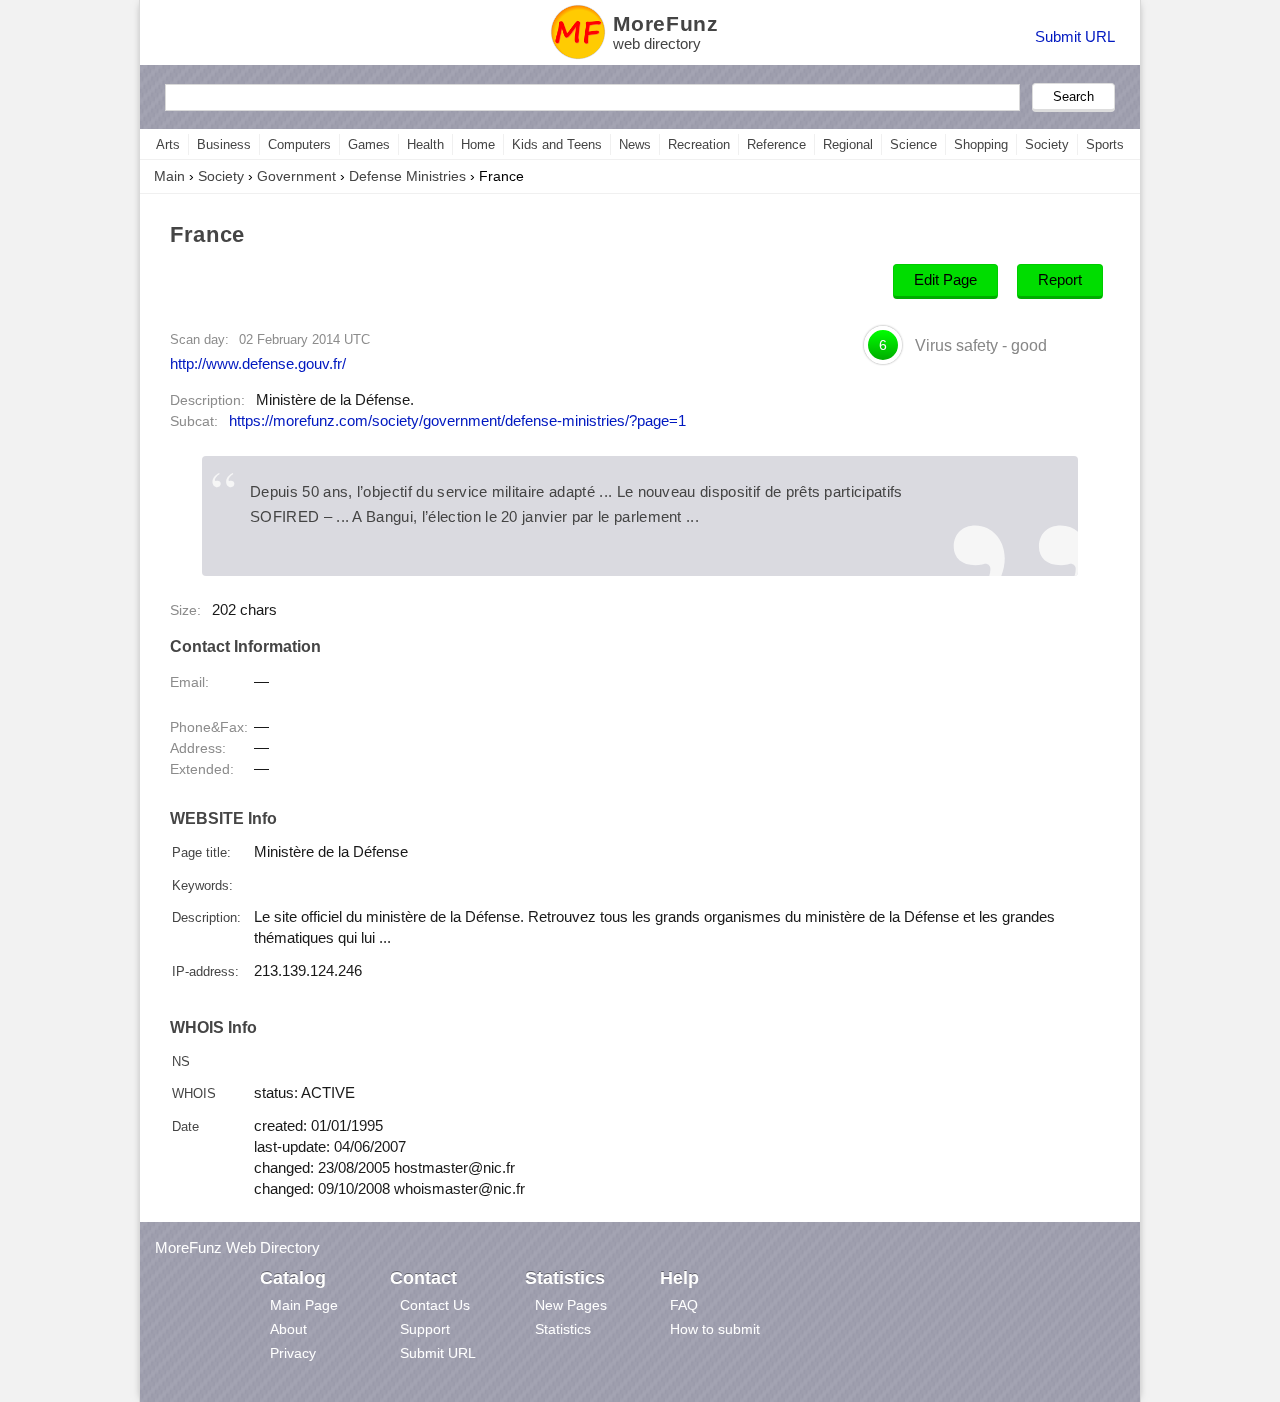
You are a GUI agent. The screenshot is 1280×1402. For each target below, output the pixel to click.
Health (425, 144)
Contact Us (435, 1305)
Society (1047, 144)
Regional (848, 144)
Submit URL (1075, 36)
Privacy (293, 1353)
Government (296, 176)
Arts (168, 144)
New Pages (571, 1305)
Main (169, 176)
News (635, 144)
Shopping (981, 144)
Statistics (563, 1329)
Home (478, 144)
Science (913, 144)
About (288, 1329)
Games (369, 144)
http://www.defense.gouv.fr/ (258, 363)
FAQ (684, 1305)
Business (224, 144)
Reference (776, 144)
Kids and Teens (557, 144)
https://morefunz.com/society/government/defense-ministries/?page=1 (457, 421)
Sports (1105, 144)
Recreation (699, 144)
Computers (299, 144)
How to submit (715, 1329)
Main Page (304, 1305)
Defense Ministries (407, 176)
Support (425, 1329)
